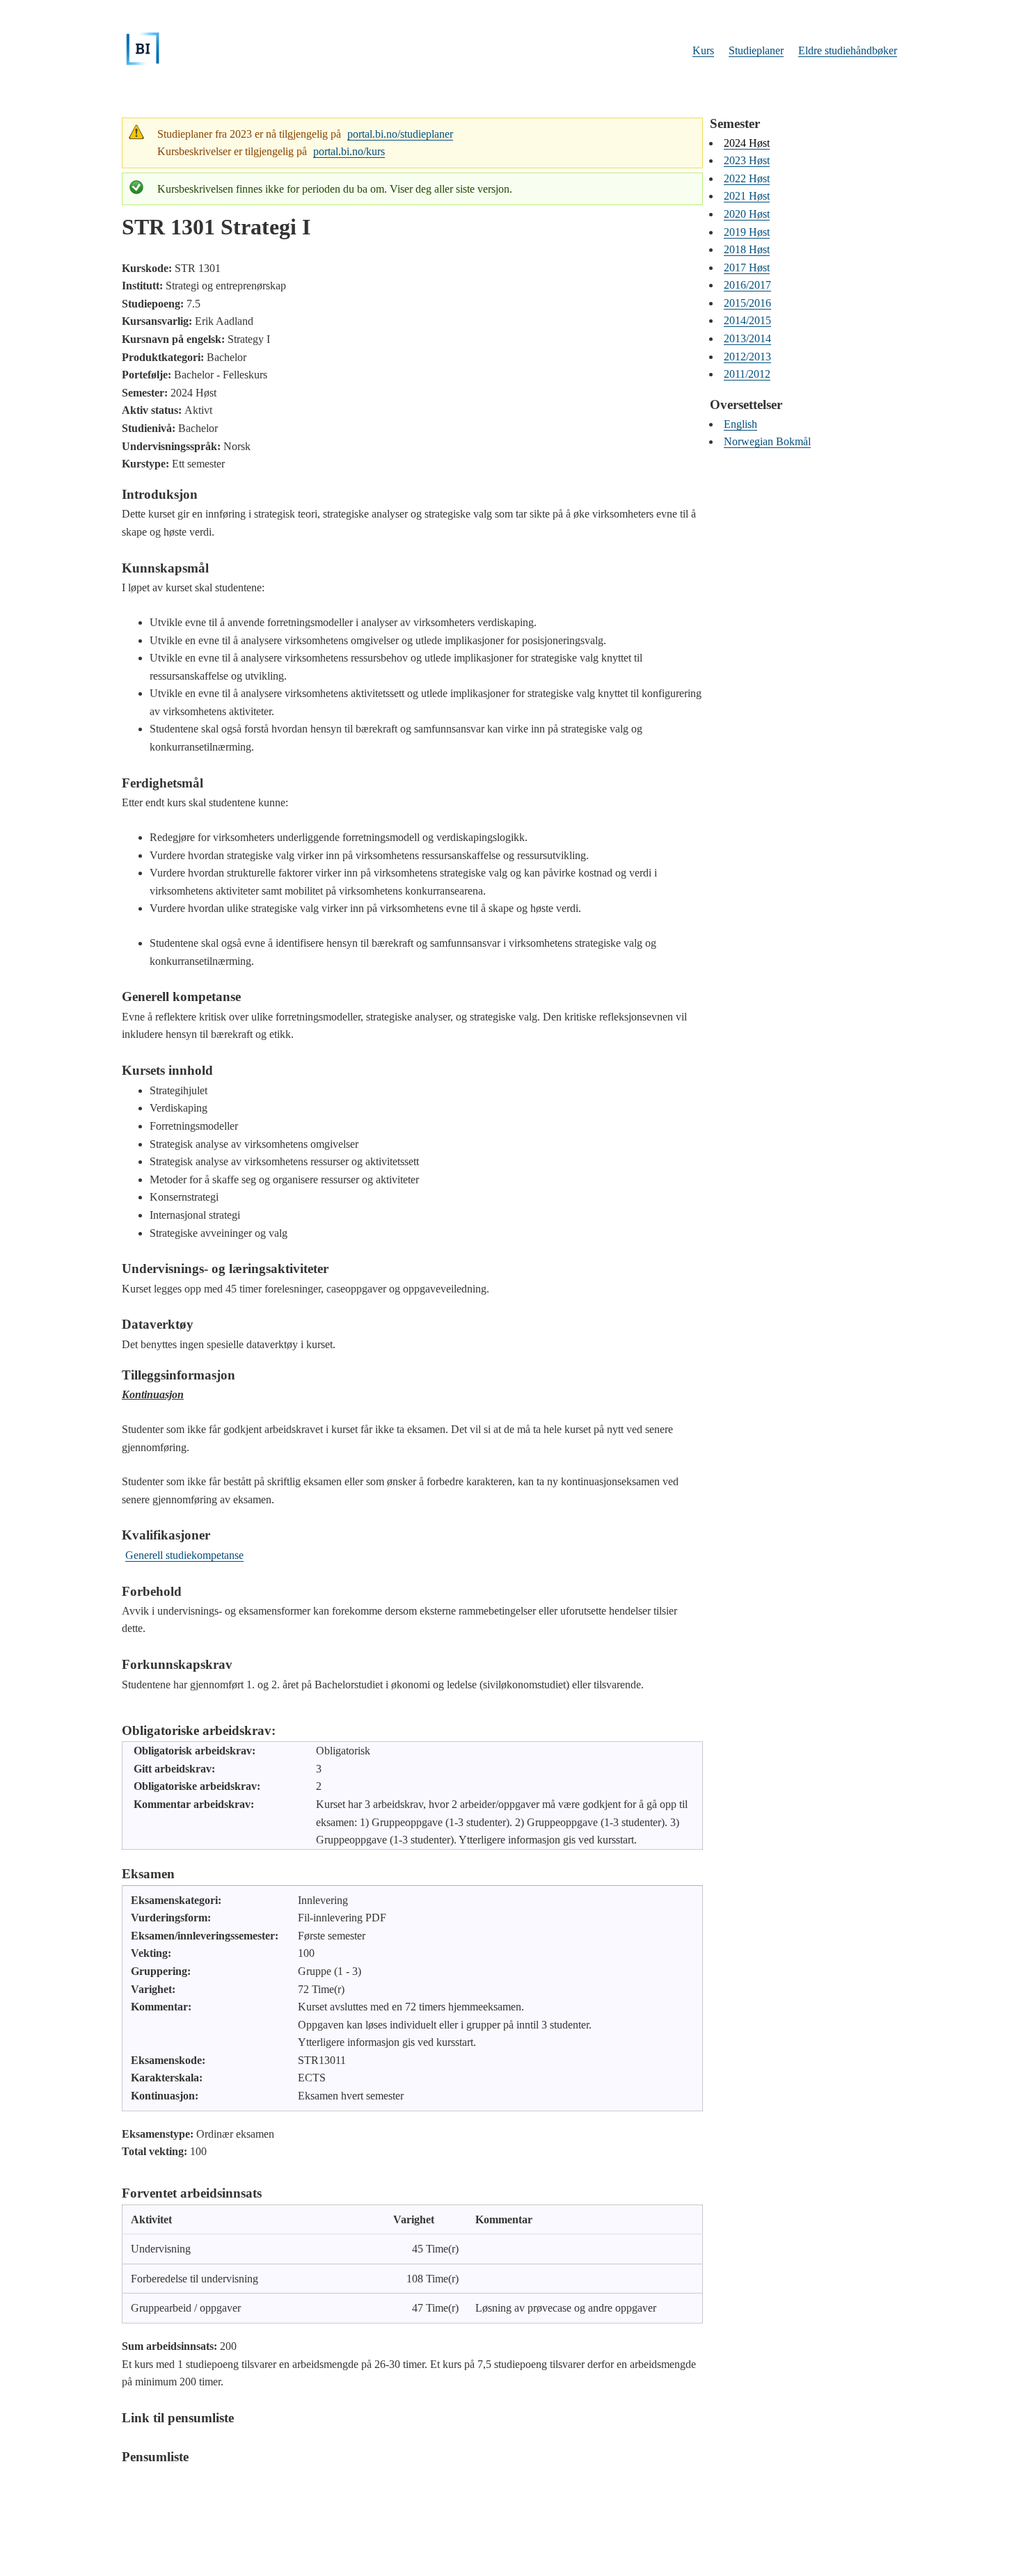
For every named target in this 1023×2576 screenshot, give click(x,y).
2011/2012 (747, 374)
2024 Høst (747, 143)
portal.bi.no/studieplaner (400, 134)
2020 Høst (747, 214)
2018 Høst (747, 249)
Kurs (703, 50)
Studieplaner (756, 50)
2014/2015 (747, 320)
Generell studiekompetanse (184, 1555)
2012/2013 (747, 357)
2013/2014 (747, 338)
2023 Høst (747, 160)
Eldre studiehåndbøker (848, 50)
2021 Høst (747, 196)
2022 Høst (747, 178)
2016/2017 (747, 285)
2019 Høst (747, 232)
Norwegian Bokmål (767, 441)
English (740, 424)
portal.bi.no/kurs (349, 151)
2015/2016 (747, 303)
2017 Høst (747, 267)
